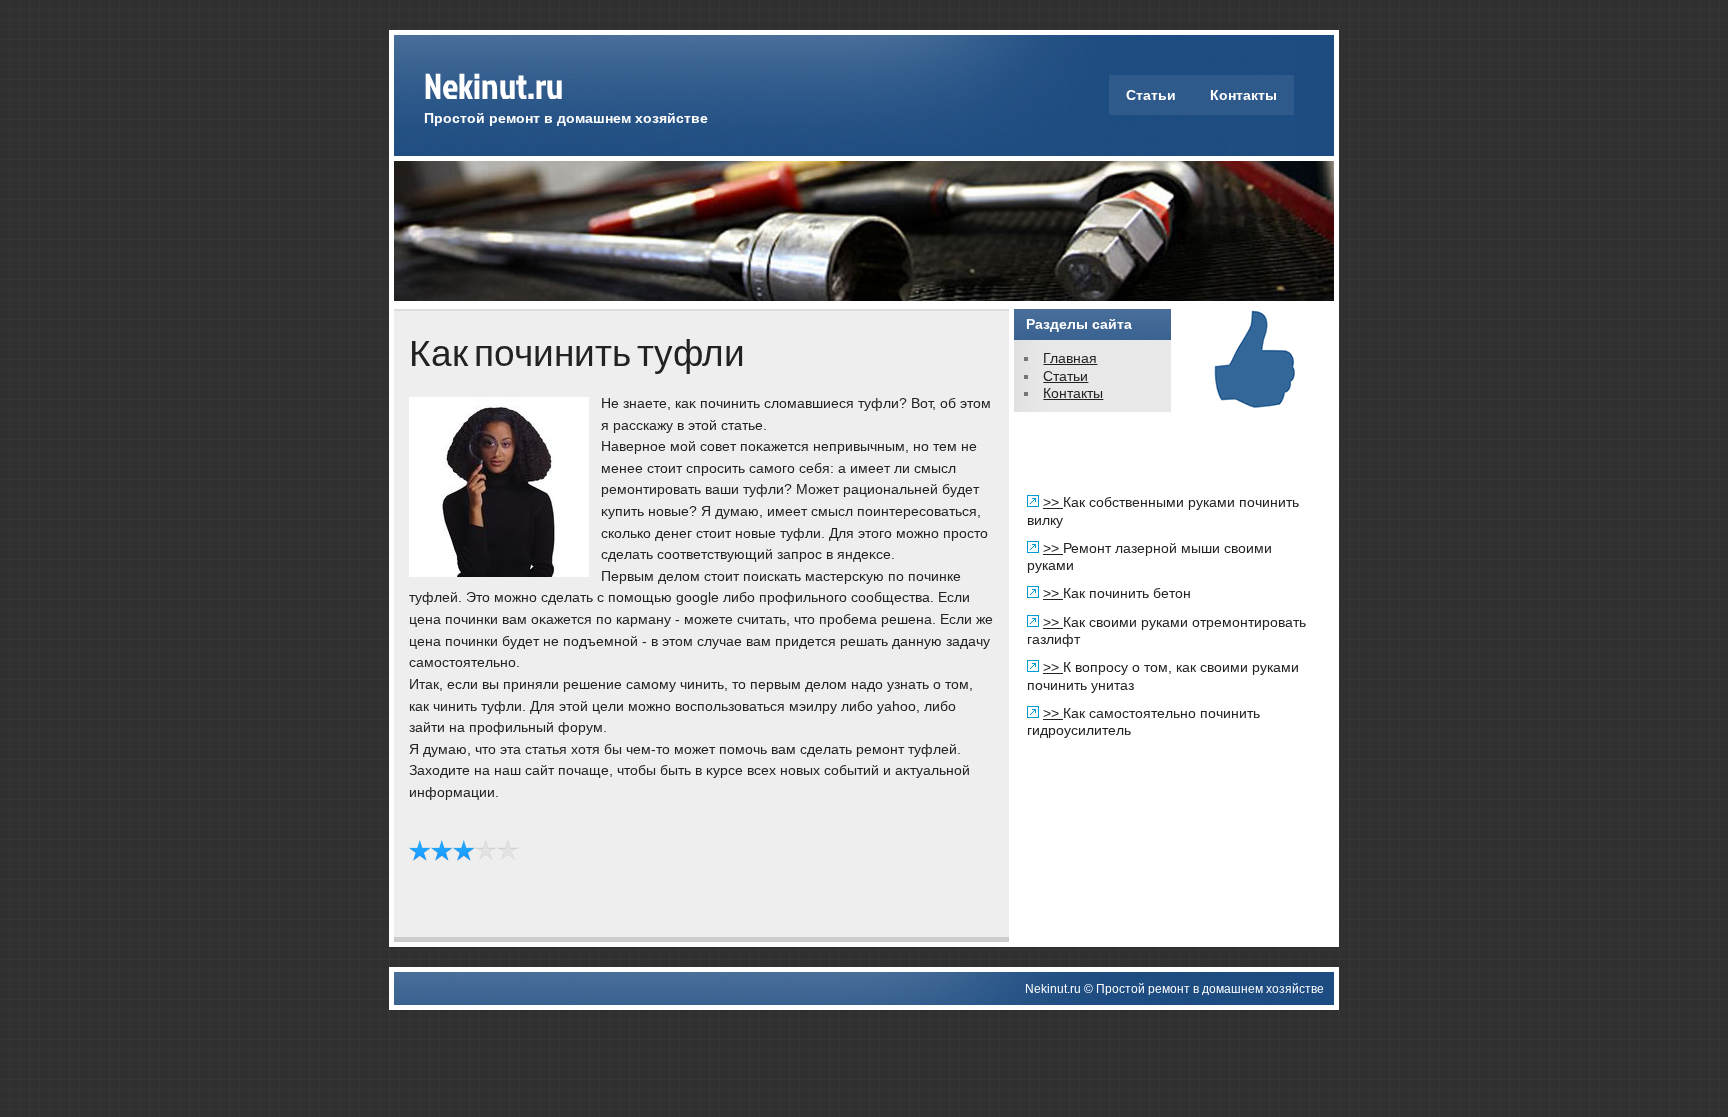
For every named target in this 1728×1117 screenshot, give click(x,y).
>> (1053, 502)
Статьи (1151, 95)
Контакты (1243, 95)
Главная (1070, 358)
